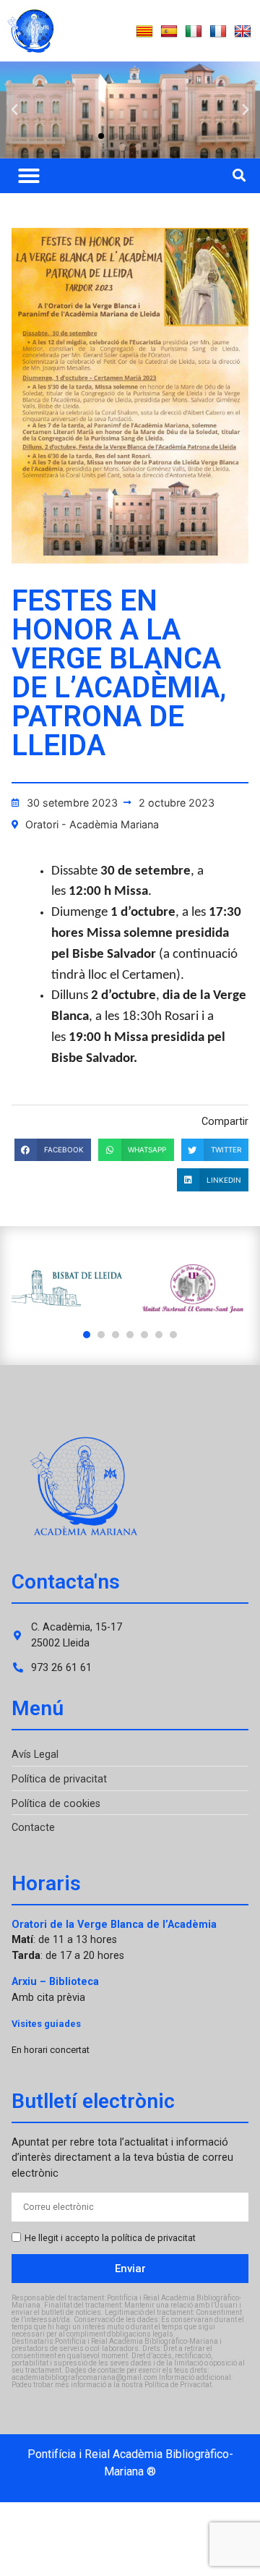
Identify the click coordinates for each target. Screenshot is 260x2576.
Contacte (33, 1828)
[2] (101, 1335)
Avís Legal (35, 1755)
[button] (14, 110)
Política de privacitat (59, 1779)
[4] (130, 1335)
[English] (243, 32)
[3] (116, 1335)
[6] (159, 1335)
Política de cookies (56, 1804)
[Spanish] (169, 32)
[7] (173, 1335)
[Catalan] (144, 32)
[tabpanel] (67, 1289)
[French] (218, 32)
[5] (144, 1335)
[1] (87, 1335)
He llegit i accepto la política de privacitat (110, 2239)
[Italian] (194, 32)
